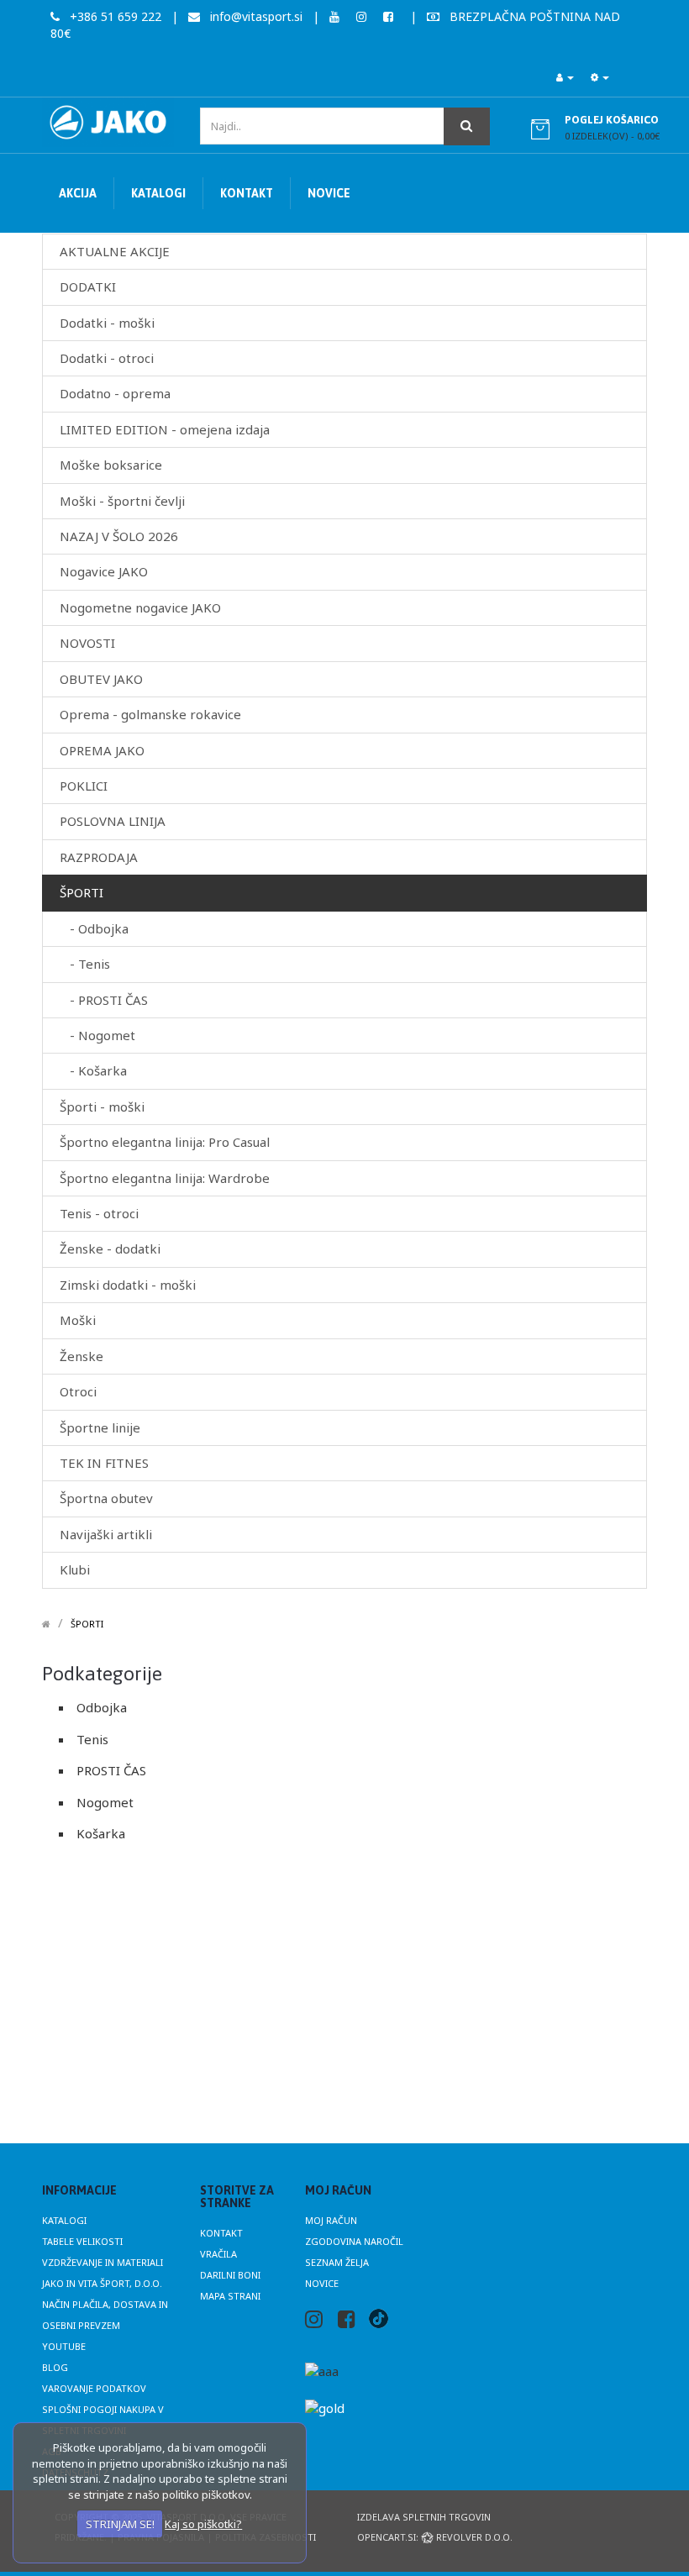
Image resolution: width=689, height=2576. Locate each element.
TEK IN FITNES (104, 1463)
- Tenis (85, 964)
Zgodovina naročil (354, 2241)
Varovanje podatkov (94, 2388)
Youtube (64, 2346)
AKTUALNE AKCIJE (115, 251)
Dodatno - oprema (115, 393)
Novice (322, 2283)
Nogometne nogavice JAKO (140, 607)
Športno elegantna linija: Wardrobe (165, 1178)
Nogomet (105, 1802)
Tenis (92, 1739)
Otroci (78, 1391)
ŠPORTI (82, 892)
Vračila (218, 2254)
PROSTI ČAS (111, 1770)
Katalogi (64, 2220)
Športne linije (100, 1427)
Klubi (75, 1569)
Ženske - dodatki (110, 1249)
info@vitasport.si (255, 16)
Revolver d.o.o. (473, 2537)
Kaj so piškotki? (203, 2524)
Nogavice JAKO (104, 571)
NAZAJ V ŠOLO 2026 (119, 536)
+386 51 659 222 (114, 16)
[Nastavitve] (600, 77)
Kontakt (221, 2233)
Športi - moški (102, 1107)
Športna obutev (106, 1498)
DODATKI (88, 287)
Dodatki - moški (107, 323)
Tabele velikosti (82, 2241)
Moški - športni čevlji (122, 501)
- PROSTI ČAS (104, 1000)
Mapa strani (230, 2296)
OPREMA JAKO (102, 750)
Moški (78, 1320)
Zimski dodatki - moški (128, 1285)
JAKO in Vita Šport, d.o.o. (102, 2283)
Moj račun (331, 2220)
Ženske (82, 1356)
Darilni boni (230, 2275)
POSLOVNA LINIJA (113, 821)
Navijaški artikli (106, 1534)
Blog (55, 2367)
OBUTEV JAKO (101, 679)
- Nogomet (97, 1035)
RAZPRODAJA (99, 857)
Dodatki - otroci (107, 358)
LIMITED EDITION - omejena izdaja (165, 429)
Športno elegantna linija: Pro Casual (165, 1142)
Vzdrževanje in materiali (103, 2262)
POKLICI (84, 786)
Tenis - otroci (99, 1213)
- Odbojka (94, 928)
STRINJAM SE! (120, 2524)
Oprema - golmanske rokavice (150, 714)
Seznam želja (337, 2262)
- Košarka (93, 1070)
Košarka (101, 1833)
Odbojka (102, 1707)
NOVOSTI (87, 643)
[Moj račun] (565, 77)
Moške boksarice (111, 465)
